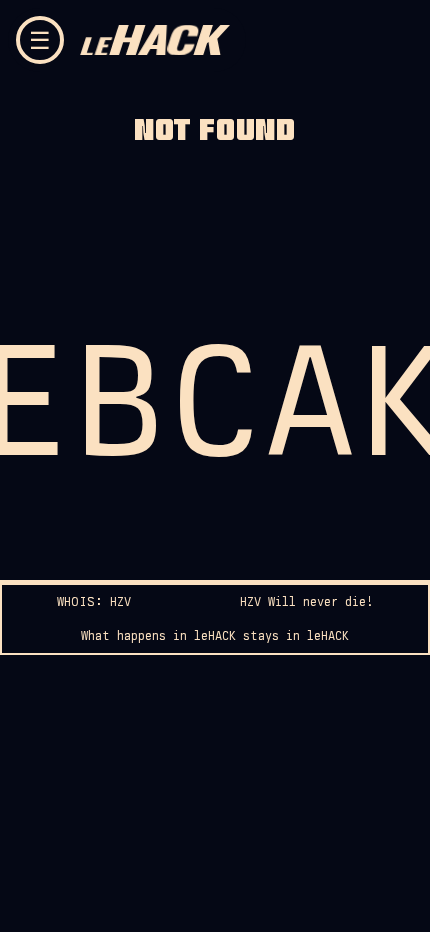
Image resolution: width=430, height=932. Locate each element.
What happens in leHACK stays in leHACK (215, 636)
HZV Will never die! (307, 602)
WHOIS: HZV (94, 602)
